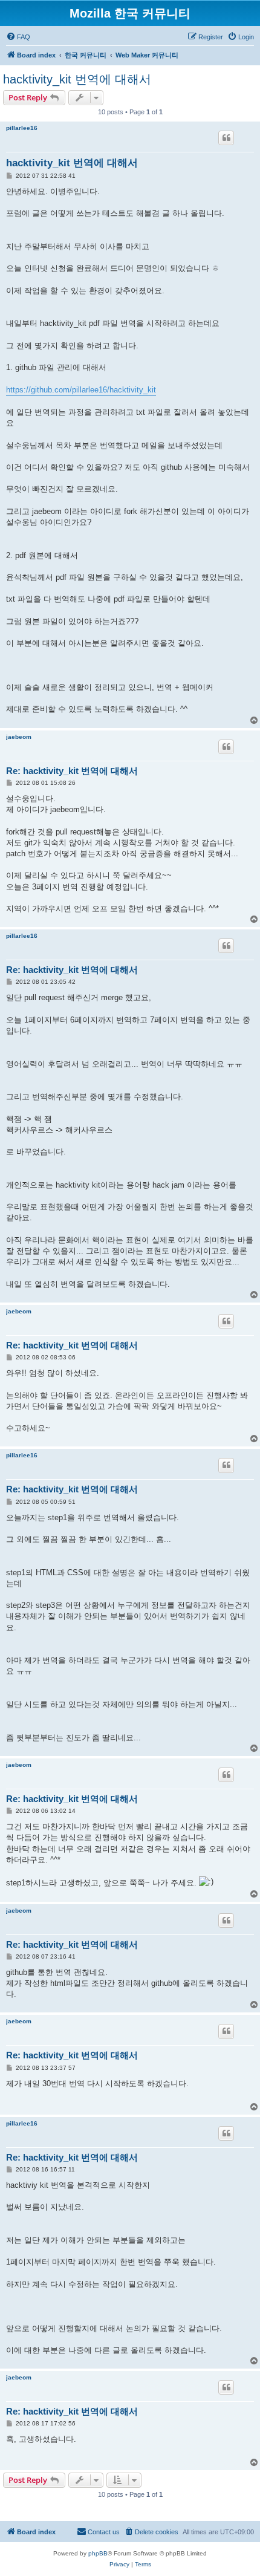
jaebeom (19, 737)
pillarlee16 (22, 128)
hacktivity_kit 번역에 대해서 (77, 79)
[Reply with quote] (226, 138)
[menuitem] (18, 37)
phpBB (98, 2553)
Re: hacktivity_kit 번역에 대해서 (72, 771)
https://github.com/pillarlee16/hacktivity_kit (81, 390)
